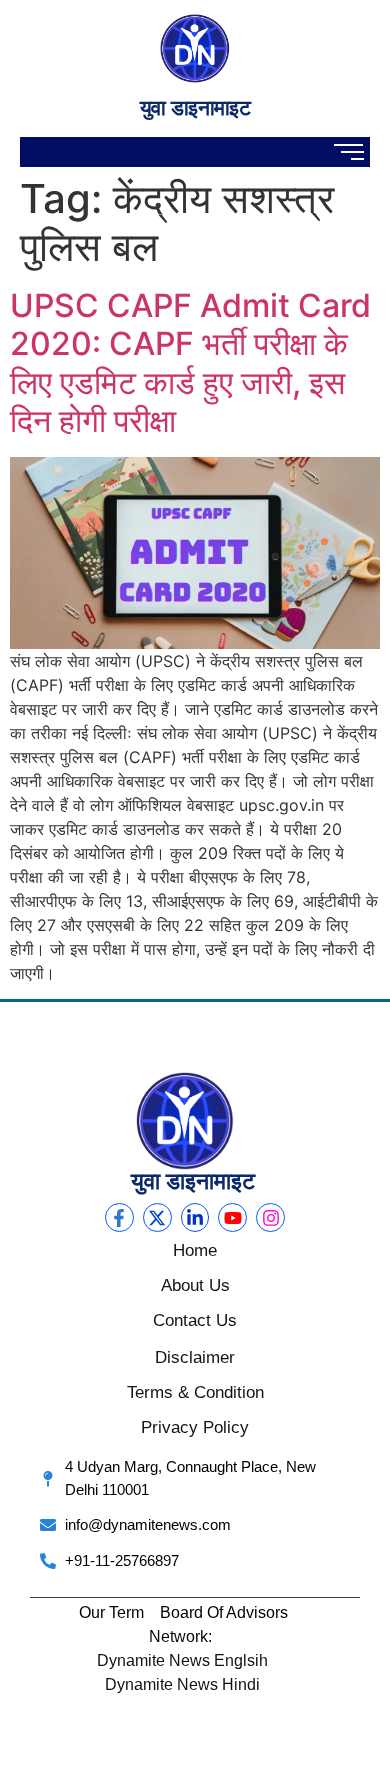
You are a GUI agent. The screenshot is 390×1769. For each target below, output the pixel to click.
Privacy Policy (195, 1427)
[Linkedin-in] (195, 1217)
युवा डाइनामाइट (195, 107)
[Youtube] (232, 1217)
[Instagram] (270, 1217)
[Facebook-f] (119, 1217)
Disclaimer (195, 1357)
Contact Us (195, 1320)
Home (195, 1250)
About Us (195, 1285)
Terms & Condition (195, 1392)
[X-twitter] (157, 1217)
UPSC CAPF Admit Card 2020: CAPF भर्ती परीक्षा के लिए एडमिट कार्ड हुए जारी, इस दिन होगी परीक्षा (190, 363)
